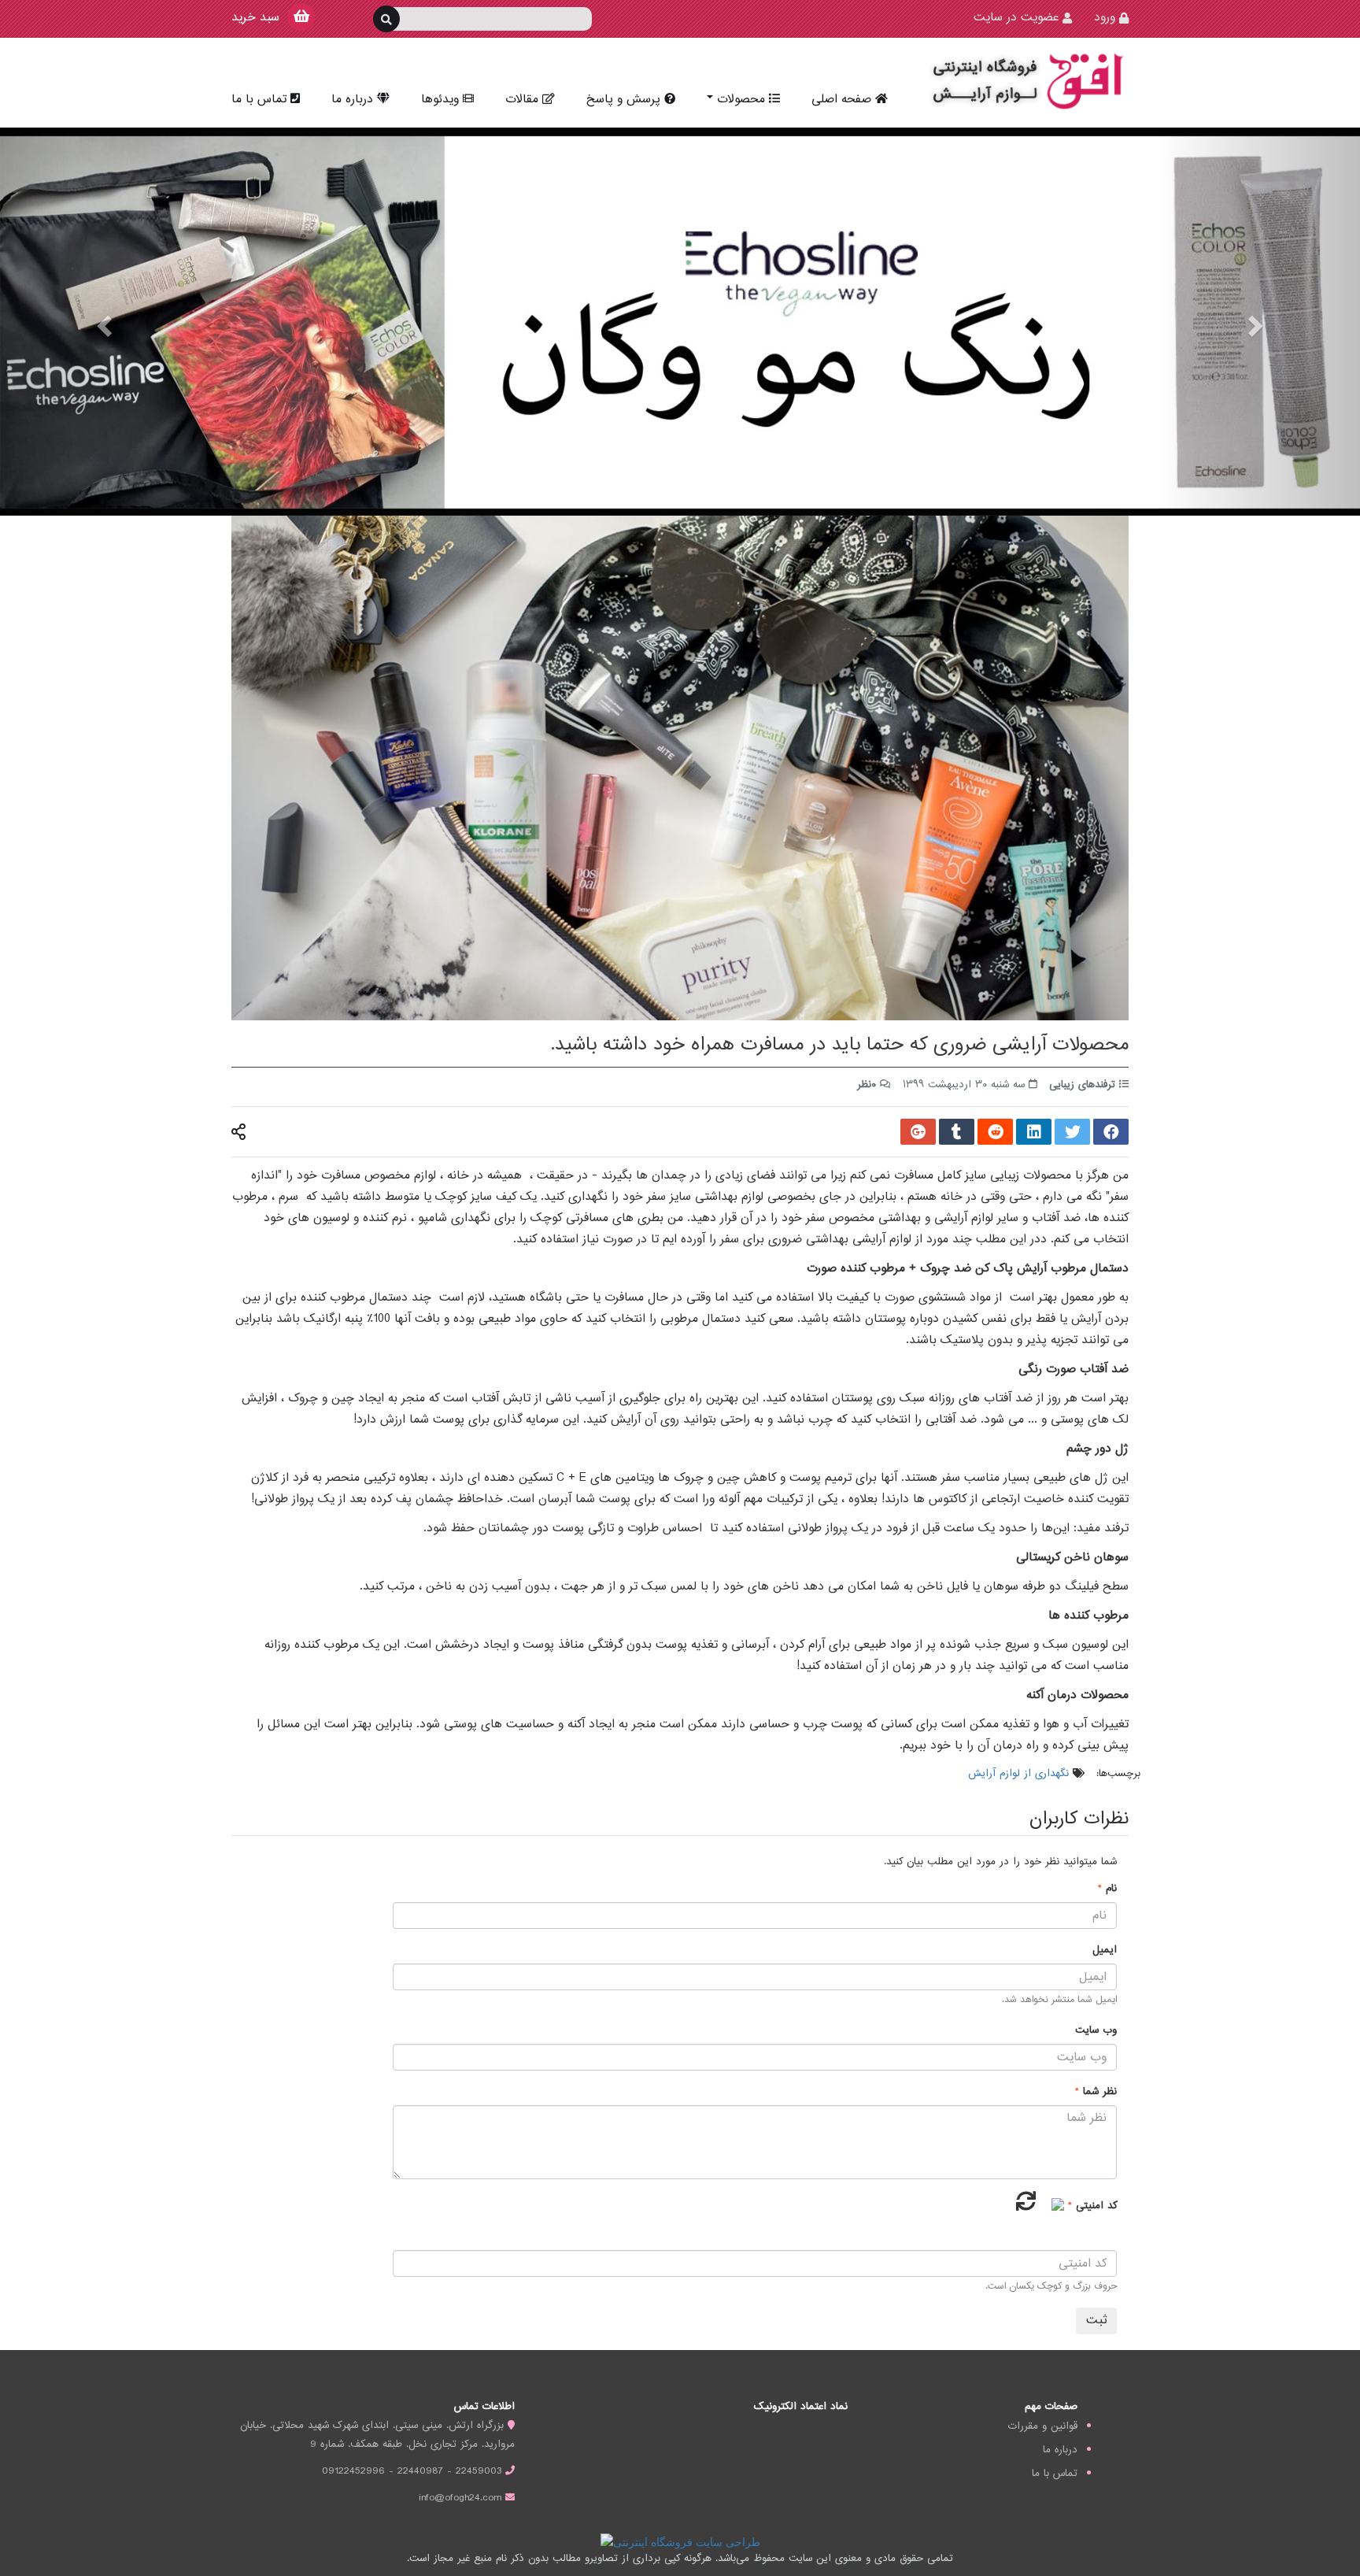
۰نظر (867, 1085)
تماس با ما (259, 100)
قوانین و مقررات (1043, 2426)
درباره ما (352, 100)
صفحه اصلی (841, 100)
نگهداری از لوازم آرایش (1018, 1774)
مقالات (522, 100)
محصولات (741, 100)
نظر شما (1098, 2092)
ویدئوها (440, 100)
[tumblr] (957, 1133)
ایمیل (1105, 1950)
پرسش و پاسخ (623, 100)
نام (1109, 1889)
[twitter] (1072, 1133)
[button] (102, 322)
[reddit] (995, 1133)
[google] (918, 1133)
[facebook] (1111, 1133)
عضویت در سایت (1016, 18)
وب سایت (1096, 2030)
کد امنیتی (1094, 2206)
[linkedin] (1034, 1133)
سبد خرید (255, 18)
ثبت (1096, 2321)
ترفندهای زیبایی (1082, 1085)
